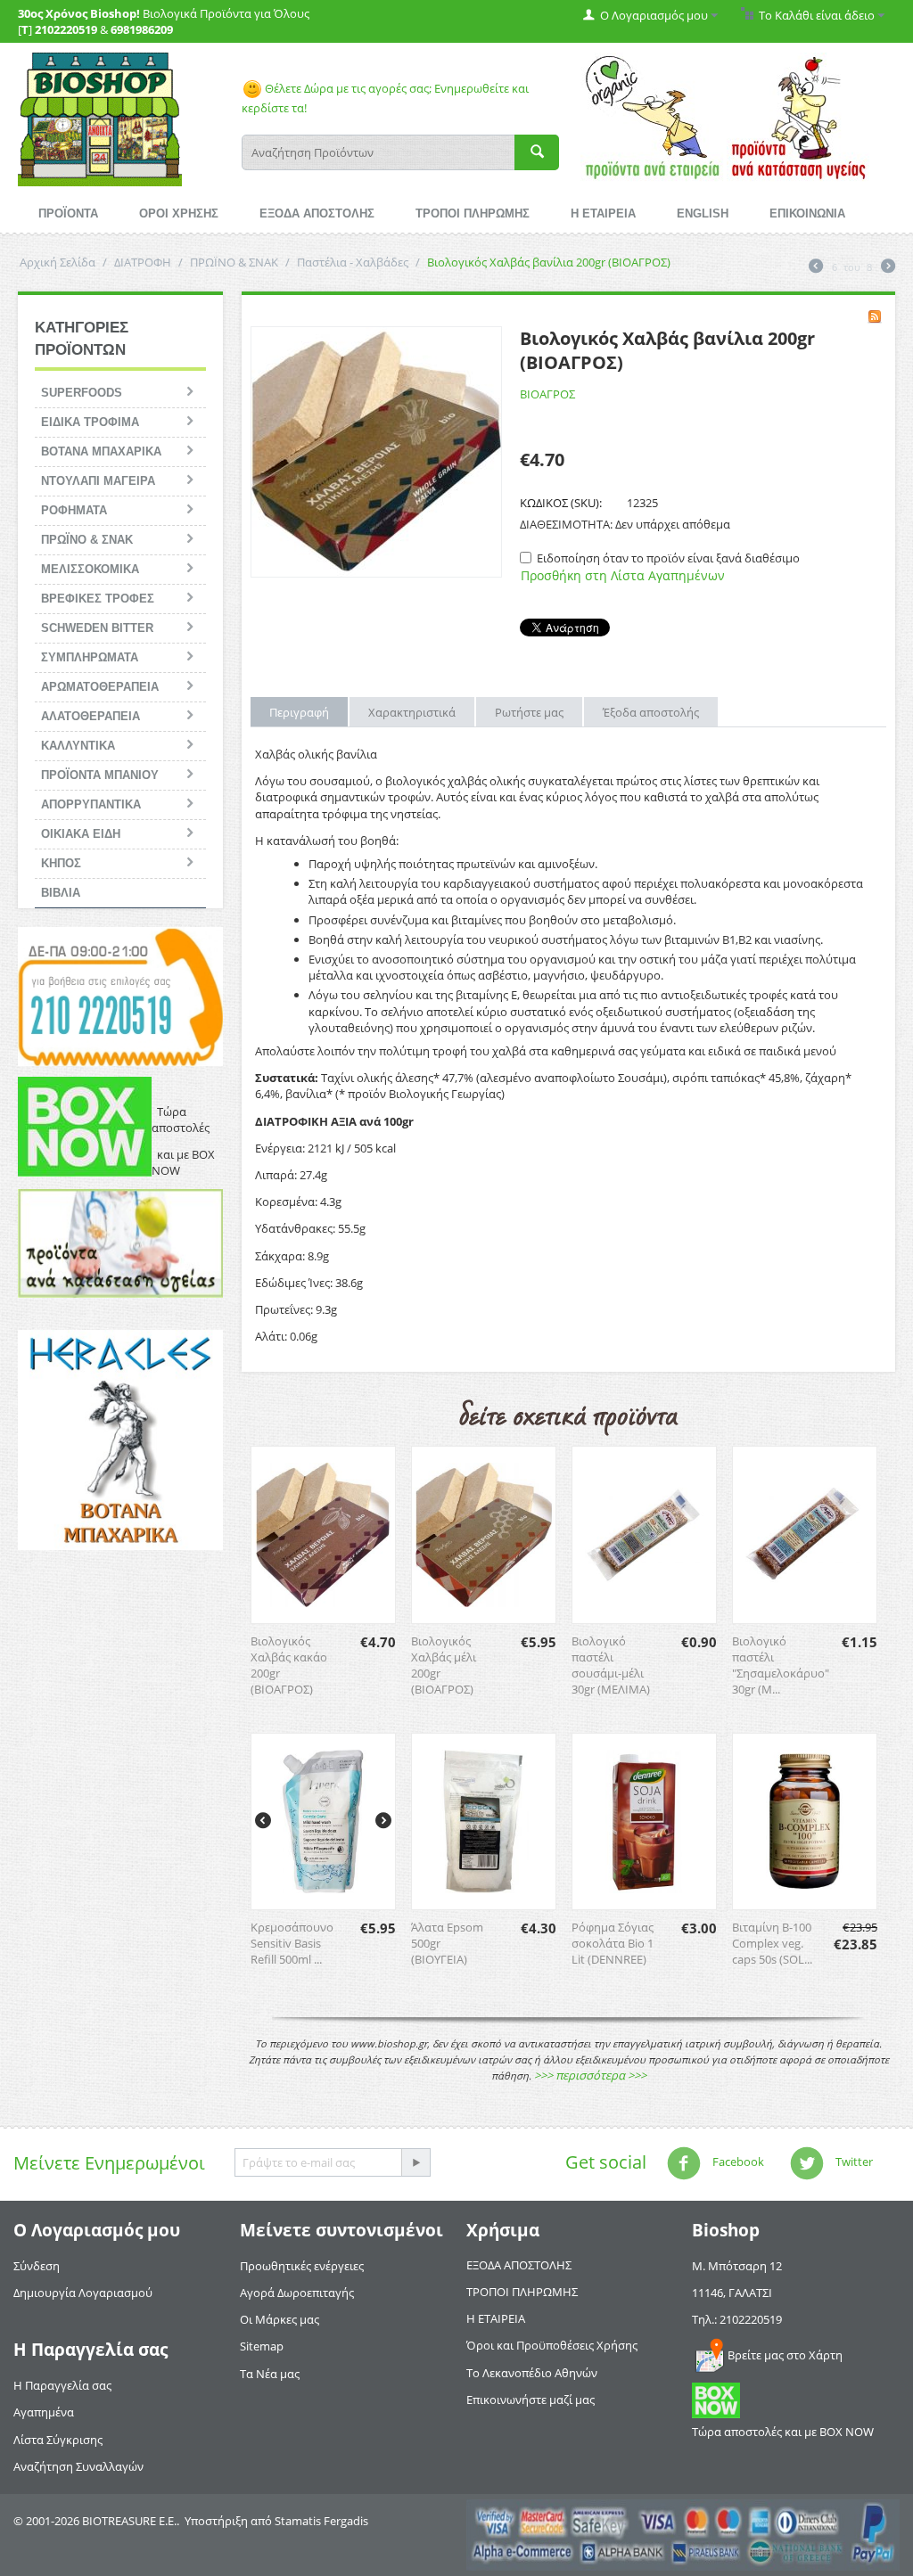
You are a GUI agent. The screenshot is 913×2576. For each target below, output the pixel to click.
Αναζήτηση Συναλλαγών (78, 2466)
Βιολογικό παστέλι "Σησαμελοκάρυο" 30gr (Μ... (781, 1665)
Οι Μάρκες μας (280, 2319)
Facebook (737, 2162)
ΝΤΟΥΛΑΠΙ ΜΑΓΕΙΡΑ (98, 481)
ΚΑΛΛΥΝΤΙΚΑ (78, 746)
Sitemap (262, 2346)
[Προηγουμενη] (816, 267)
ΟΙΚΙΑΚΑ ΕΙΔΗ (81, 834)
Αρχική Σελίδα (58, 262)
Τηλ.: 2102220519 (737, 2319)
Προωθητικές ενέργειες (302, 2266)
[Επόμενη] (888, 267)
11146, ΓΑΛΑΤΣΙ (732, 2293)
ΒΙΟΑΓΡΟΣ (547, 394)
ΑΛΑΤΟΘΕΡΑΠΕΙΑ (90, 716)
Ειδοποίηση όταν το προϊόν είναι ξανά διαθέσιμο (668, 558)
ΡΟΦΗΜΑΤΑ (74, 510)
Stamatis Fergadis (321, 2521)
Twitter (853, 2162)
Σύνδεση (37, 2266)
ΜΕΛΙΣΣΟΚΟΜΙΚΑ (90, 569)
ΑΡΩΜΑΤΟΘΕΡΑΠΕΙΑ (100, 687)
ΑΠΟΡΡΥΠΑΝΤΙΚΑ (91, 804)
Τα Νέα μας (270, 2374)
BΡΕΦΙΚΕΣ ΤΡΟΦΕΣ (98, 599)
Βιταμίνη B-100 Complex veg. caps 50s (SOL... (772, 1943)
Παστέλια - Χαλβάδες (353, 262)
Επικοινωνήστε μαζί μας (531, 2400)
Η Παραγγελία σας (62, 2385)
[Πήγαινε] (415, 2162)
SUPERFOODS (82, 393)
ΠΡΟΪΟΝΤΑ (68, 213)
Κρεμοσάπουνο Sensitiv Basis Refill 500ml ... (292, 1943)
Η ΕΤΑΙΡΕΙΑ (603, 213)
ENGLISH (703, 213)
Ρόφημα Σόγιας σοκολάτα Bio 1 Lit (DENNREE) (613, 1943)
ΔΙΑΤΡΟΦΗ (143, 262)
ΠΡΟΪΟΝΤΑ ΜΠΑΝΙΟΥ (100, 775)
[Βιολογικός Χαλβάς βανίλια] (376, 452)
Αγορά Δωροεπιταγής (297, 2293)
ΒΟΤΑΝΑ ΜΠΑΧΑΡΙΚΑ (101, 451)
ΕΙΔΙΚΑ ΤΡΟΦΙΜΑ (90, 422)
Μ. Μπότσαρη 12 (737, 2266)
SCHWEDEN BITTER (97, 628)
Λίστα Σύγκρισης (58, 2440)
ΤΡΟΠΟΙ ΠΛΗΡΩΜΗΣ (473, 213)
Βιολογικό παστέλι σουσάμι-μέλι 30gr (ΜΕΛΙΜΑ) (611, 1665)
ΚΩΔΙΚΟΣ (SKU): (561, 503)
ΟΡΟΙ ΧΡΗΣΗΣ (179, 213)
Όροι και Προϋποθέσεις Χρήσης (552, 2345)
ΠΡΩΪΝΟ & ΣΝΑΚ (234, 262)
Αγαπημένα (44, 2412)
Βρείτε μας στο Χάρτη (785, 2355)
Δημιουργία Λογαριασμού (83, 2293)
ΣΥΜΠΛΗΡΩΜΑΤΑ (90, 657)
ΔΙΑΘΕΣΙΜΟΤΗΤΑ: (566, 524)
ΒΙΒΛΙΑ (61, 893)
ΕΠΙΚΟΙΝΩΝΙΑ (807, 213)
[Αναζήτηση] (537, 152)
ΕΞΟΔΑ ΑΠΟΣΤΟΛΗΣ (317, 213)
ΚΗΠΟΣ (61, 863)
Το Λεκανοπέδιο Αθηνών (532, 2373)
